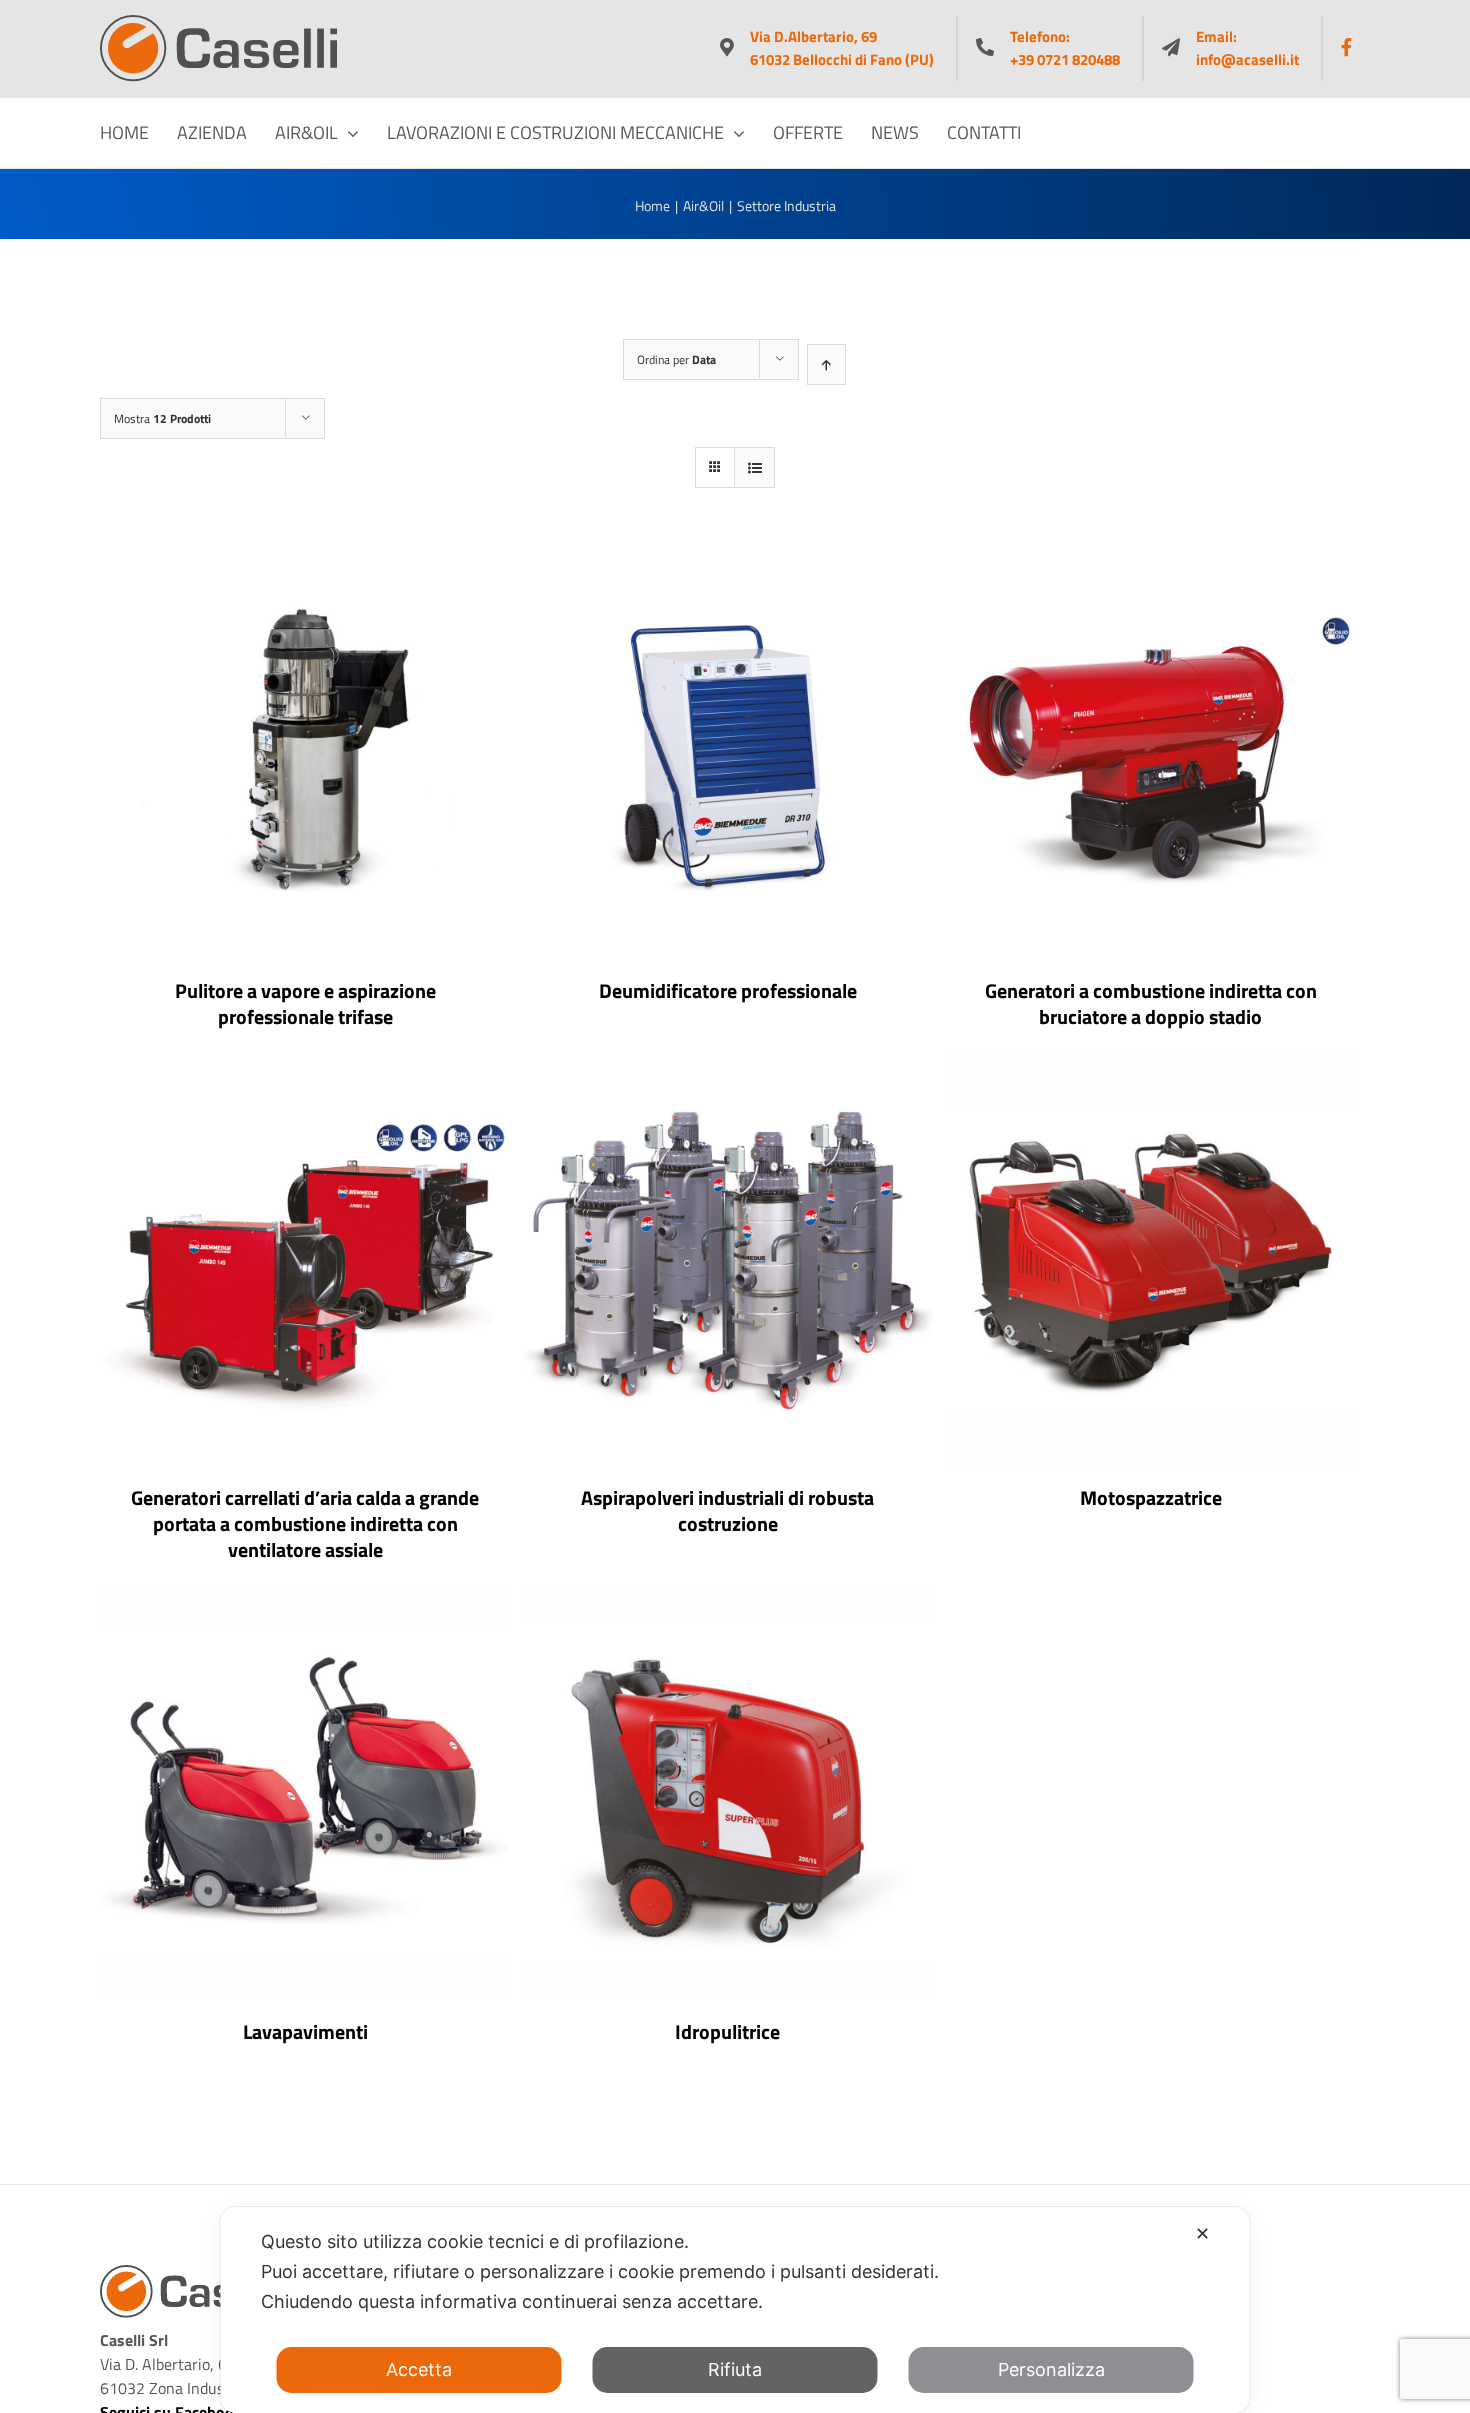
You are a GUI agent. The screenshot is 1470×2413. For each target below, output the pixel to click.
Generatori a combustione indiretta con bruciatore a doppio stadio (1151, 1003)
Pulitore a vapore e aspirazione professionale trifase (305, 1003)
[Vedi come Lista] (754, 467)
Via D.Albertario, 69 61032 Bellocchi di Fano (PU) (842, 48)
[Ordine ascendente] (826, 364)
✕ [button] (1202, 2233)
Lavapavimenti (305, 2031)
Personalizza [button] (1051, 2369)
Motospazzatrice (1151, 1497)
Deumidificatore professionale (728, 990)
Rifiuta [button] (735, 2369)
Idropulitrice (727, 2031)
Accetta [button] (419, 2369)
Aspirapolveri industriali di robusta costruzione (727, 1510)
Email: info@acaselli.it (1247, 48)
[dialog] (735, 2310)
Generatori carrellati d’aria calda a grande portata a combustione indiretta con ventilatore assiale (305, 1523)
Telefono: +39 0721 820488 (1065, 48)
